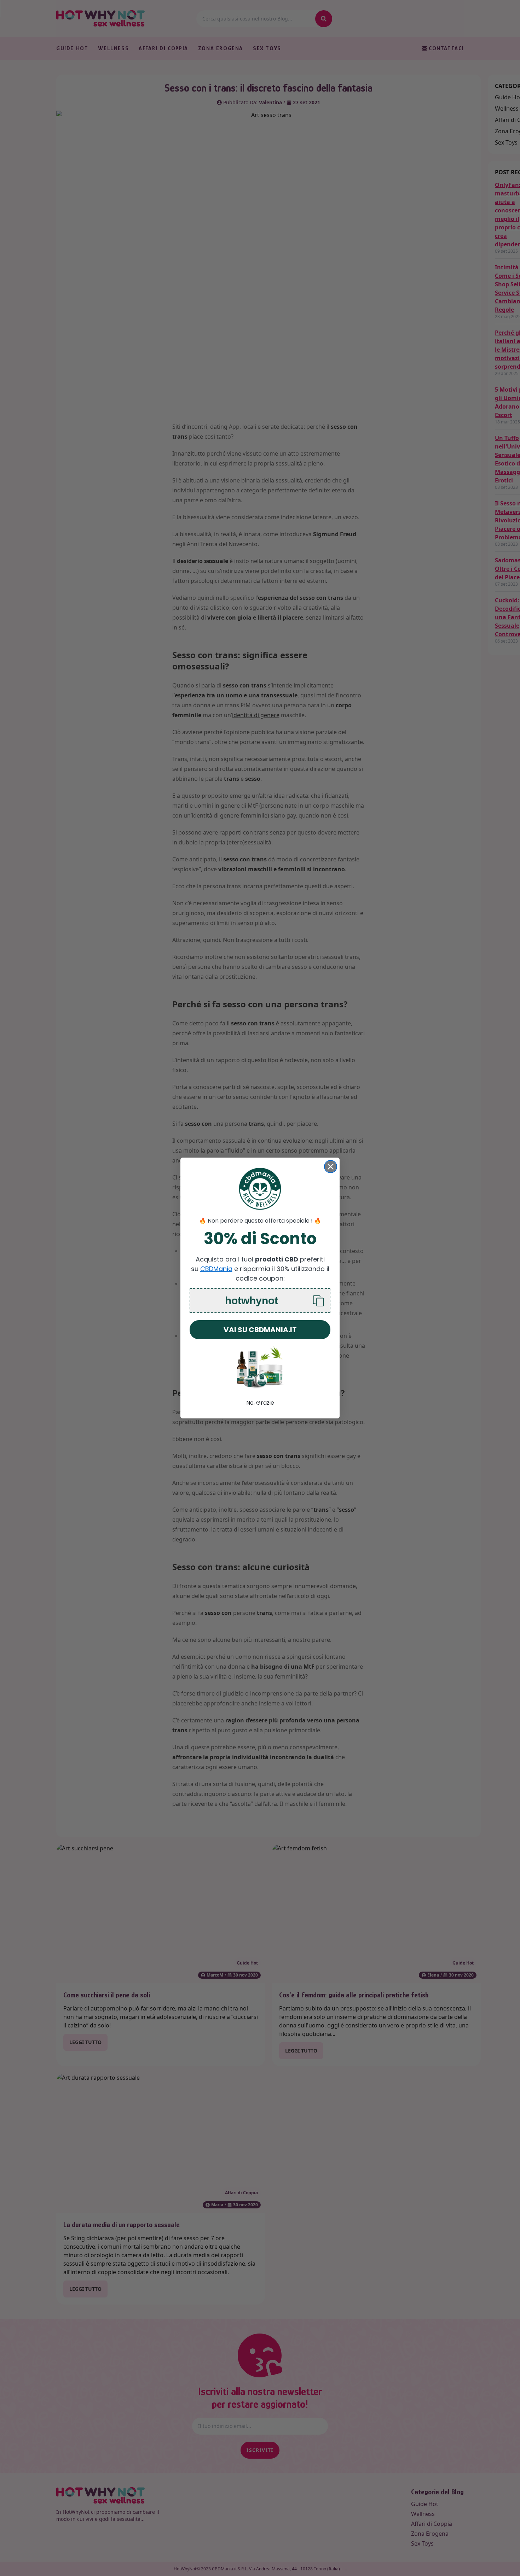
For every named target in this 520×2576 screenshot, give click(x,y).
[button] (260, 1301)
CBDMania (216, 1269)
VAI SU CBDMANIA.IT (260, 1330)
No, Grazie (260, 1403)
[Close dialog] (331, 1167)
